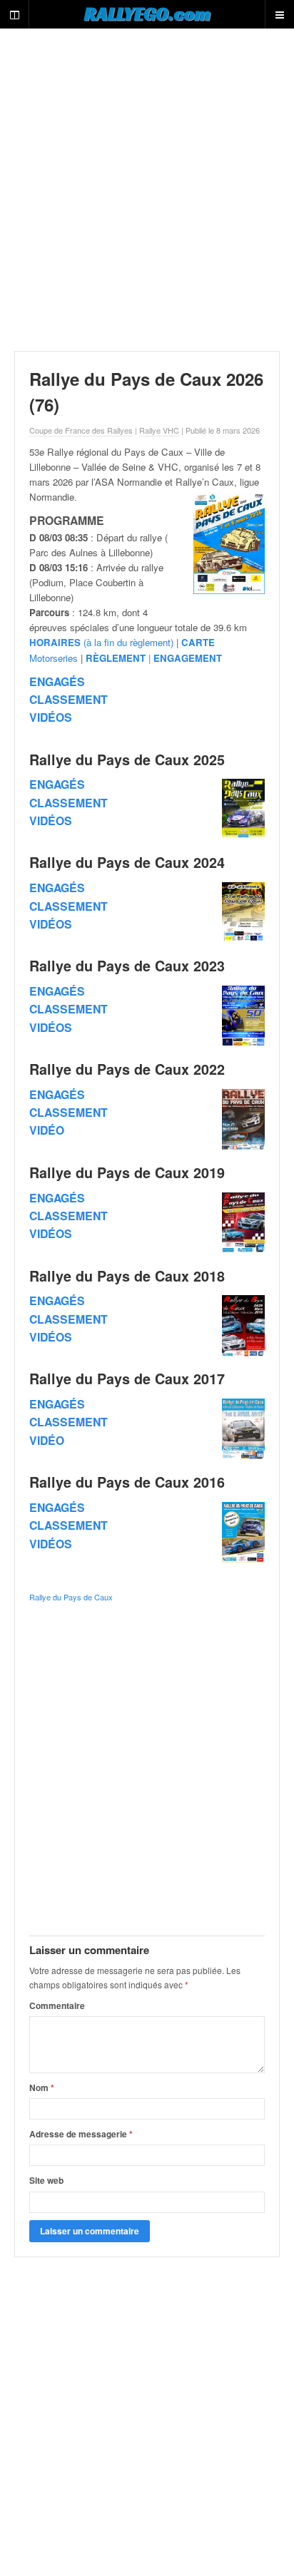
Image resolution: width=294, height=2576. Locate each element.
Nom (42, 2087)
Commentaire (57, 2005)
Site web (46, 2180)
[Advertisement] (147, 190)
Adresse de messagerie (81, 2134)
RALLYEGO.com (147, 14)
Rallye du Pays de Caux (71, 1597)
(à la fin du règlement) (101, 642)
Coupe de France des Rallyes (81, 430)
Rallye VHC (159, 430)
